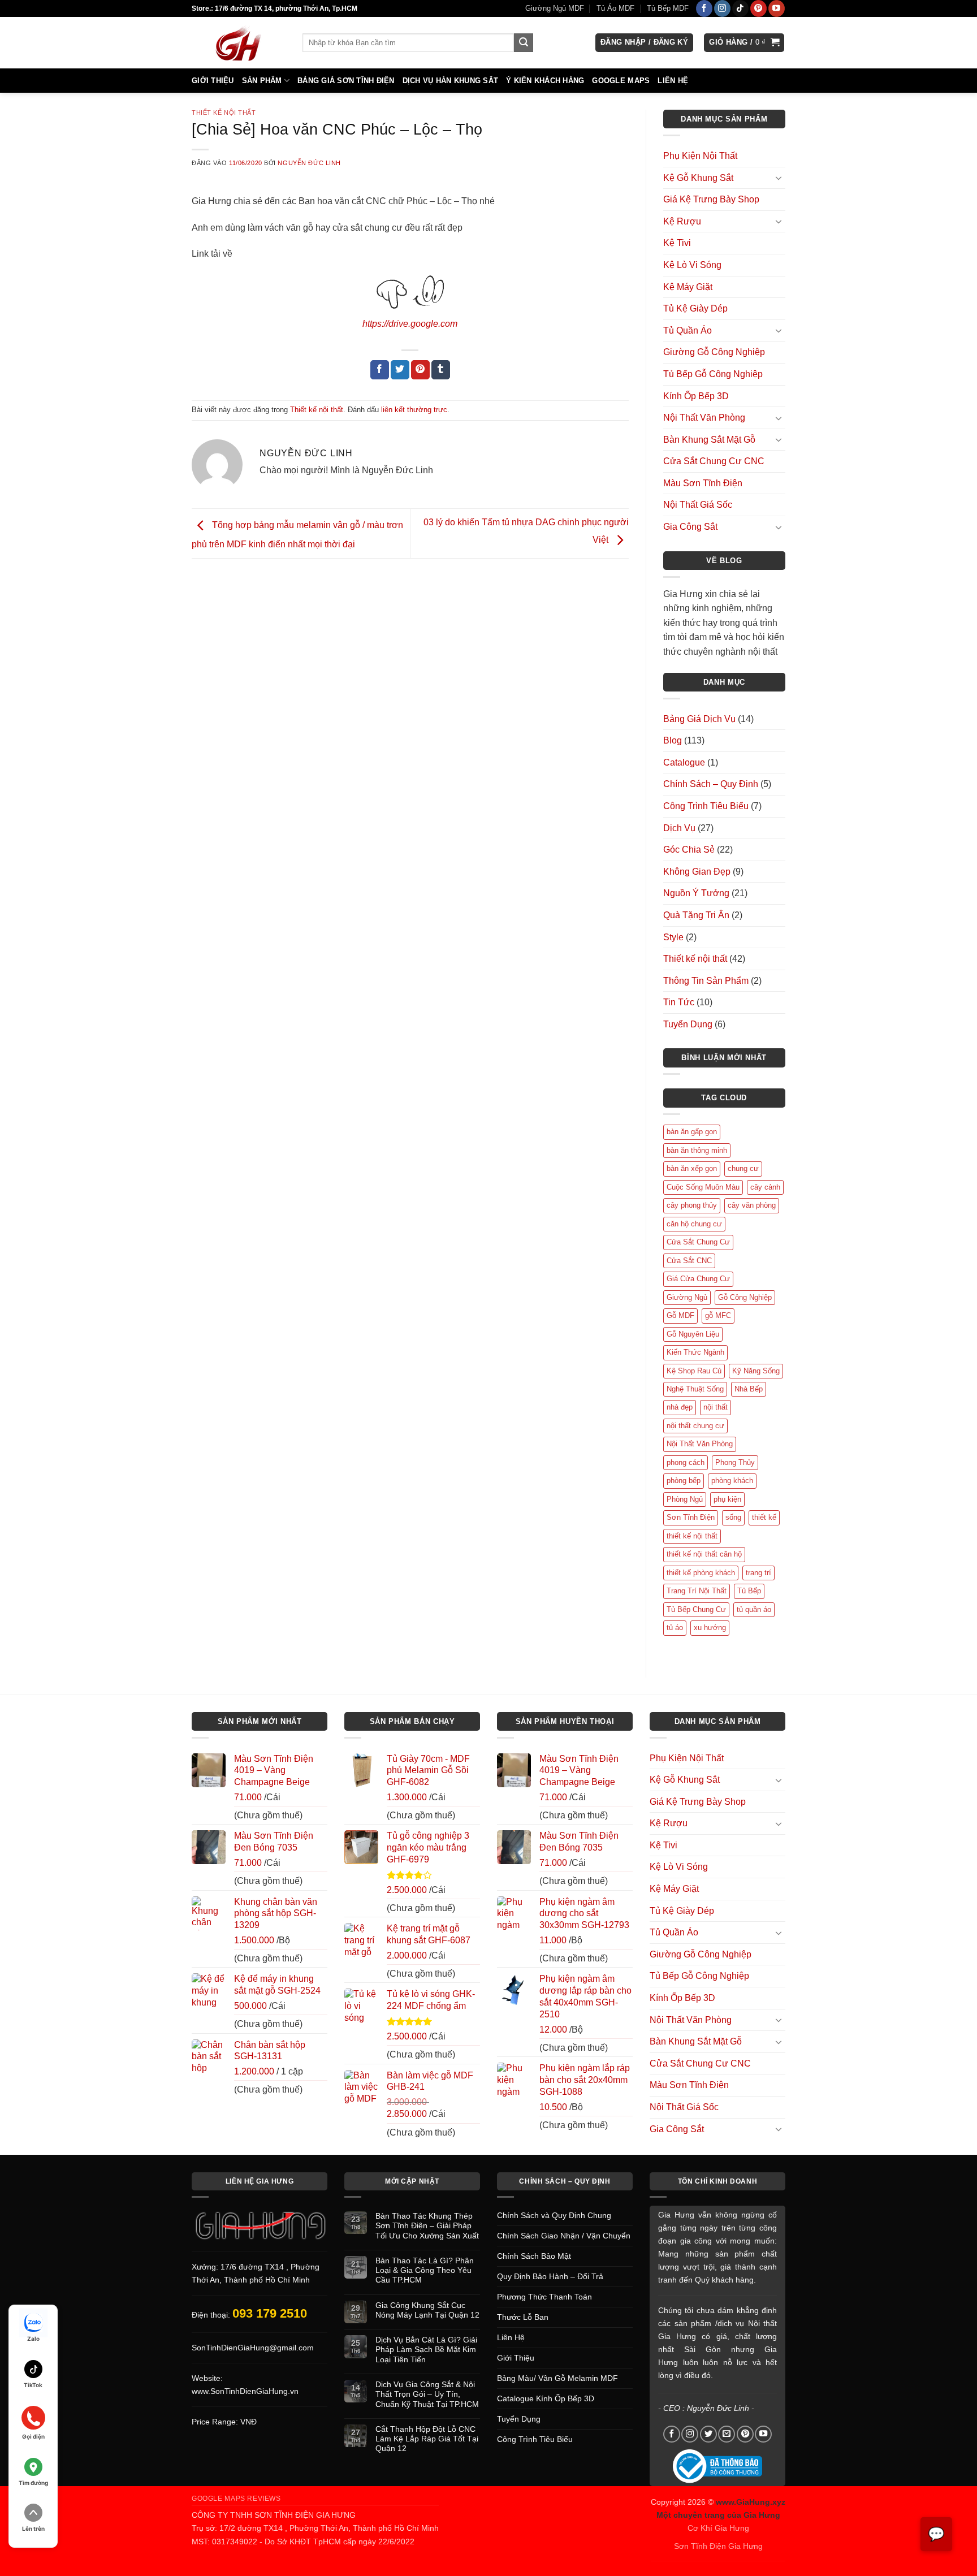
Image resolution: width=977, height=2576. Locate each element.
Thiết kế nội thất (224, 113)
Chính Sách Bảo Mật (534, 2256)
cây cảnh (765, 1187)
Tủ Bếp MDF (668, 8)
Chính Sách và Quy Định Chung (554, 2215)
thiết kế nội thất (692, 1536)
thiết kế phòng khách (701, 1573)
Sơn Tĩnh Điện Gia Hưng (718, 2546)
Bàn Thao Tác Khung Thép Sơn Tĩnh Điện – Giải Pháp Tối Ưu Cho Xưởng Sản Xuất (427, 2226)
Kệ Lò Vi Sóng (692, 265)
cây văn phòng (752, 1205)
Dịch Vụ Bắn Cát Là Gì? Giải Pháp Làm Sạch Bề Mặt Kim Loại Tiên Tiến (426, 2350)
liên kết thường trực (414, 410)
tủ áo (675, 1628)
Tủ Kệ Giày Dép (695, 308)
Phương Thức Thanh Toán (544, 2297)
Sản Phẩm (262, 81)
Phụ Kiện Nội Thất (700, 156)
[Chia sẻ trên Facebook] (380, 370)
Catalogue (684, 762)
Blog (673, 740)
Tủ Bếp (749, 1591)
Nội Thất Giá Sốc (698, 505)
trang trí (758, 1573)
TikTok (33, 2385)
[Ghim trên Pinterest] (420, 370)
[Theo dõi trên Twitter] (708, 2434)
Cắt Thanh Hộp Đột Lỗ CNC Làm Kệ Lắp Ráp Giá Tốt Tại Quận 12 (427, 2439)
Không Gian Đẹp (697, 872)
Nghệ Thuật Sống (695, 1389)
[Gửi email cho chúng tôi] (727, 2434)
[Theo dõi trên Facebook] (704, 8)
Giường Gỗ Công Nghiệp (714, 352)
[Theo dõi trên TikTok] (740, 8)
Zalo (33, 2339)
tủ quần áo (754, 1609)
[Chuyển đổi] (779, 178)
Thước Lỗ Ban (523, 2317)
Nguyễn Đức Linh (309, 163)
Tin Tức (679, 1002)
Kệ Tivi (677, 243)
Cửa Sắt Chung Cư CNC (714, 461)
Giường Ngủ (687, 1297)
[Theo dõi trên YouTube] (777, 8)
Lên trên (33, 2529)
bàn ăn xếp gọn (692, 1168)
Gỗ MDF (680, 1315)
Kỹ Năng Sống (756, 1371)
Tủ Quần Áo (688, 330)
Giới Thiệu (213, 81)
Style (673, 937)
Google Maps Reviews (236, 2499)
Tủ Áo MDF (615, 8)
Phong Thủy (735, 1462)
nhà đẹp (680, 1407)
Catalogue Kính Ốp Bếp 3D (546, 2398)
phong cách (686, 1462)
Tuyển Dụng (688, 1024)
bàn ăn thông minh (697, 1150)
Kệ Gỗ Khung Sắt (698, 178)
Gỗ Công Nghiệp (745, 1297)
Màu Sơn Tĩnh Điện (703, 483)
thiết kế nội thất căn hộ (704, 1554)
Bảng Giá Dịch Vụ (699, 719)
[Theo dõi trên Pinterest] (758, 8)
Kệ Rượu (682, 221)
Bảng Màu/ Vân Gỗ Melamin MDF (557, 2378)
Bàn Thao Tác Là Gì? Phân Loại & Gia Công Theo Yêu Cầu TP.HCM (425, 2270)
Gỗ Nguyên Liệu (693, 1334)
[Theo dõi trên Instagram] (722, 8)
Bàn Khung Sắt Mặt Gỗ (709, 440)
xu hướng (710, 1628)
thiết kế (764, 1517)
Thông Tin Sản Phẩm (706, 981)
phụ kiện (727, 1499)
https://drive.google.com (410, 324)
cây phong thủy (692, 1205)
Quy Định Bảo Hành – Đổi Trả (550, 2276)
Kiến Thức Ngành (695, 1352)
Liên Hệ (673, 81)
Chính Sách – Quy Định (711, 784)
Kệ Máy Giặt (688, 287)
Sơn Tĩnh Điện (691, 1517)
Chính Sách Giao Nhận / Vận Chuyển (564, 2236)
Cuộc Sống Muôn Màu (703, 1187)
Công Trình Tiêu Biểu (706, 806)
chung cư (743, 1168)
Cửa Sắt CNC (689, 1261)
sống (733, 1517)
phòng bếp (684, 1481)
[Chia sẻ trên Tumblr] (441, 370)
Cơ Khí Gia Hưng (718, 2528)
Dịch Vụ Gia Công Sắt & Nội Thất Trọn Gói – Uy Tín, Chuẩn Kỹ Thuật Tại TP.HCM (427, 2394)
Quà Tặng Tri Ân (696, 915)
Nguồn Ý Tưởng (696, 893)
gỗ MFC (718, 1315)
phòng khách (732, 1481)
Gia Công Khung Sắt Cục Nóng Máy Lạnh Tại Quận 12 (427, 2310)
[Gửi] (524, 43)
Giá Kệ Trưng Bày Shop (711, 199)
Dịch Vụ (679, 828)
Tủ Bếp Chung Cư (696, 1609)
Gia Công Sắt (690, 527)
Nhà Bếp (749, 1389)
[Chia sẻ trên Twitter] (400, 370)
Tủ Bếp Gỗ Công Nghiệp (713, 374)
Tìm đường (33, 2483)
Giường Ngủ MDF (555, 8)
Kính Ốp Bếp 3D (696, 396)
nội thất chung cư (695, 1426)
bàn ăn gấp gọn (692, 1132)
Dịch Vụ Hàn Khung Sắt (450, 81)
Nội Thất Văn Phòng (704, 418)
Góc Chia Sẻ (689, 850)
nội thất (716, 1407)
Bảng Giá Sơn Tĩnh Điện (346, 81)
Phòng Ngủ (685, 1499)
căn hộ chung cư (694, 1224)
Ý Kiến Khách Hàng (545, 81)
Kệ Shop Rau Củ (694, 1371)
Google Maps (621, 81)
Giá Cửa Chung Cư (698, 1279)
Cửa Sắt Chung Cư (698, 1242)
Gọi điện (33, 2436)
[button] (644, 43)
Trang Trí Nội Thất (697, 1591)
